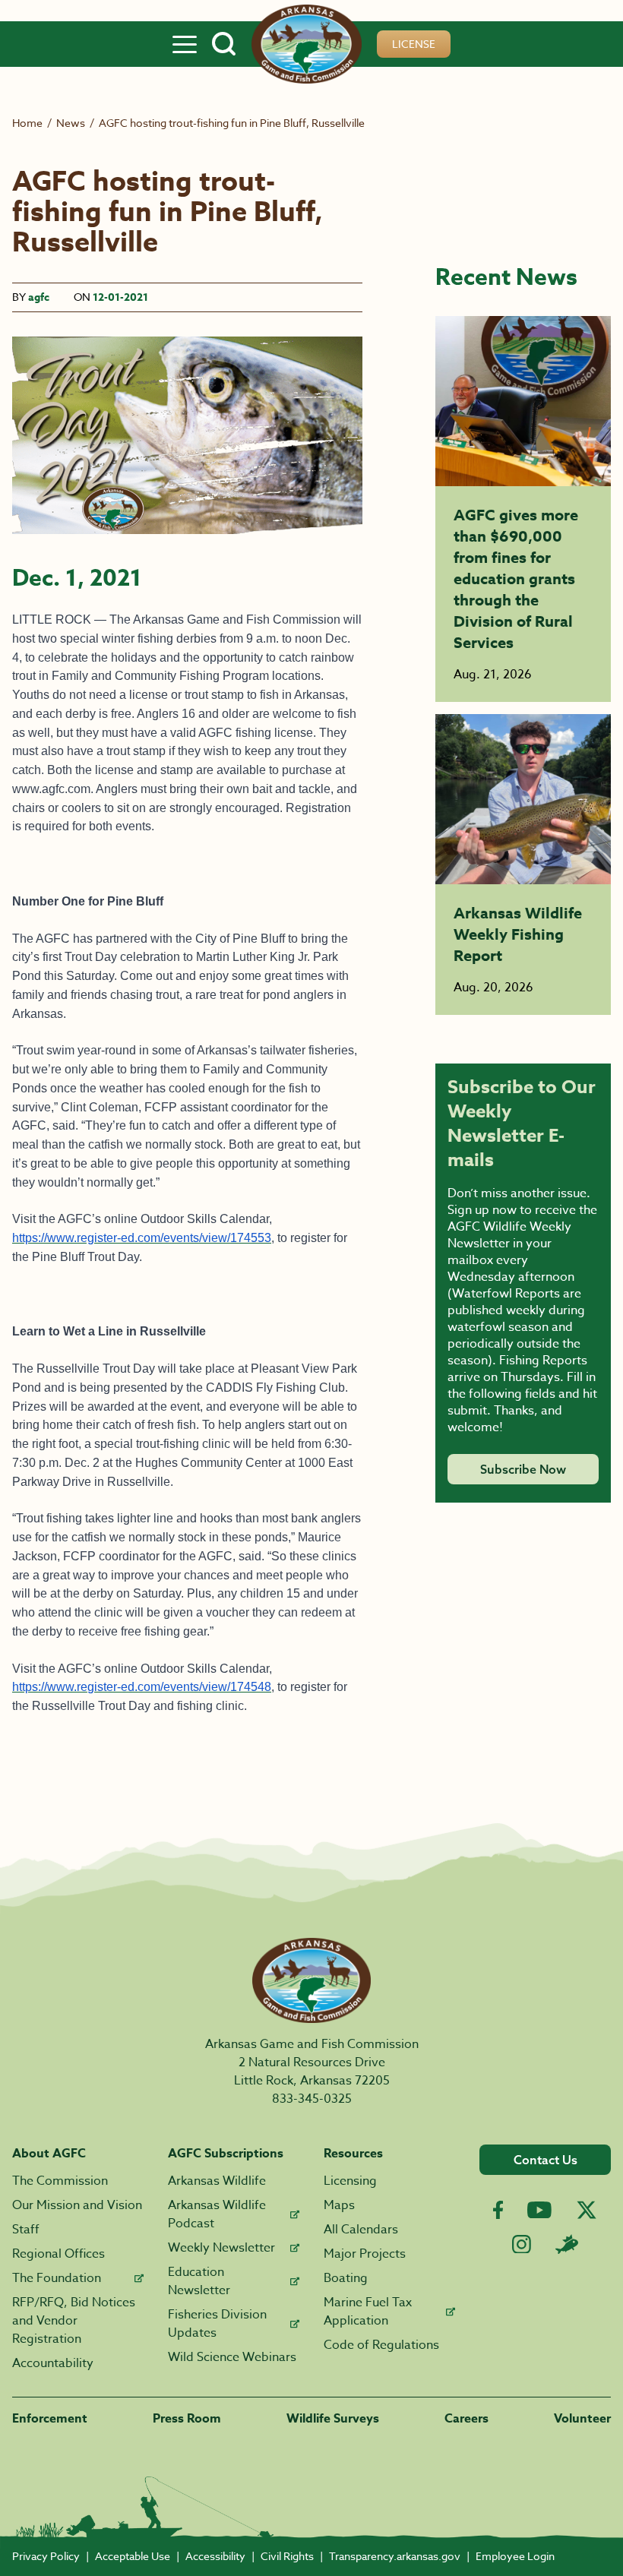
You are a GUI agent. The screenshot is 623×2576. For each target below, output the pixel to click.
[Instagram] (522, 2244)
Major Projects (365, 2254)
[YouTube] (539, 2210)
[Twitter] (587, 2210)
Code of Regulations (381, 2345)
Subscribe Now (523, 1469)
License (414, 44)
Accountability (53, 2363)
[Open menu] (185, 44)
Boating (346, 2278)
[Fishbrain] (567, 2244)
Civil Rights (287, 2556)
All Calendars (361, 2230)
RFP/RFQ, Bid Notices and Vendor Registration (74, 2321)
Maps (339, 2205)
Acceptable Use (133, 2556)
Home (27, 123)
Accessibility (215, 2556)
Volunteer (582, 2419)
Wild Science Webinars (232, 2357)
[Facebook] (498, 2210)
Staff (26, 2230)
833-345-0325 (312, 2099)
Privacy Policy (46, 2556)
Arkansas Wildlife (217, 2181)
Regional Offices (59, 2254)
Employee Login (515, 2556)
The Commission (60, 2181)
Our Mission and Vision (77, 2205)
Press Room (187, 2419)
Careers (466, 2419)
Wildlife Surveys (333, 2419)
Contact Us (546, 2160)
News (71, 123)
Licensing (350, 2181)
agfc (39, 297)
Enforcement (50, 2419)
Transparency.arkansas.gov (395, 2556)
